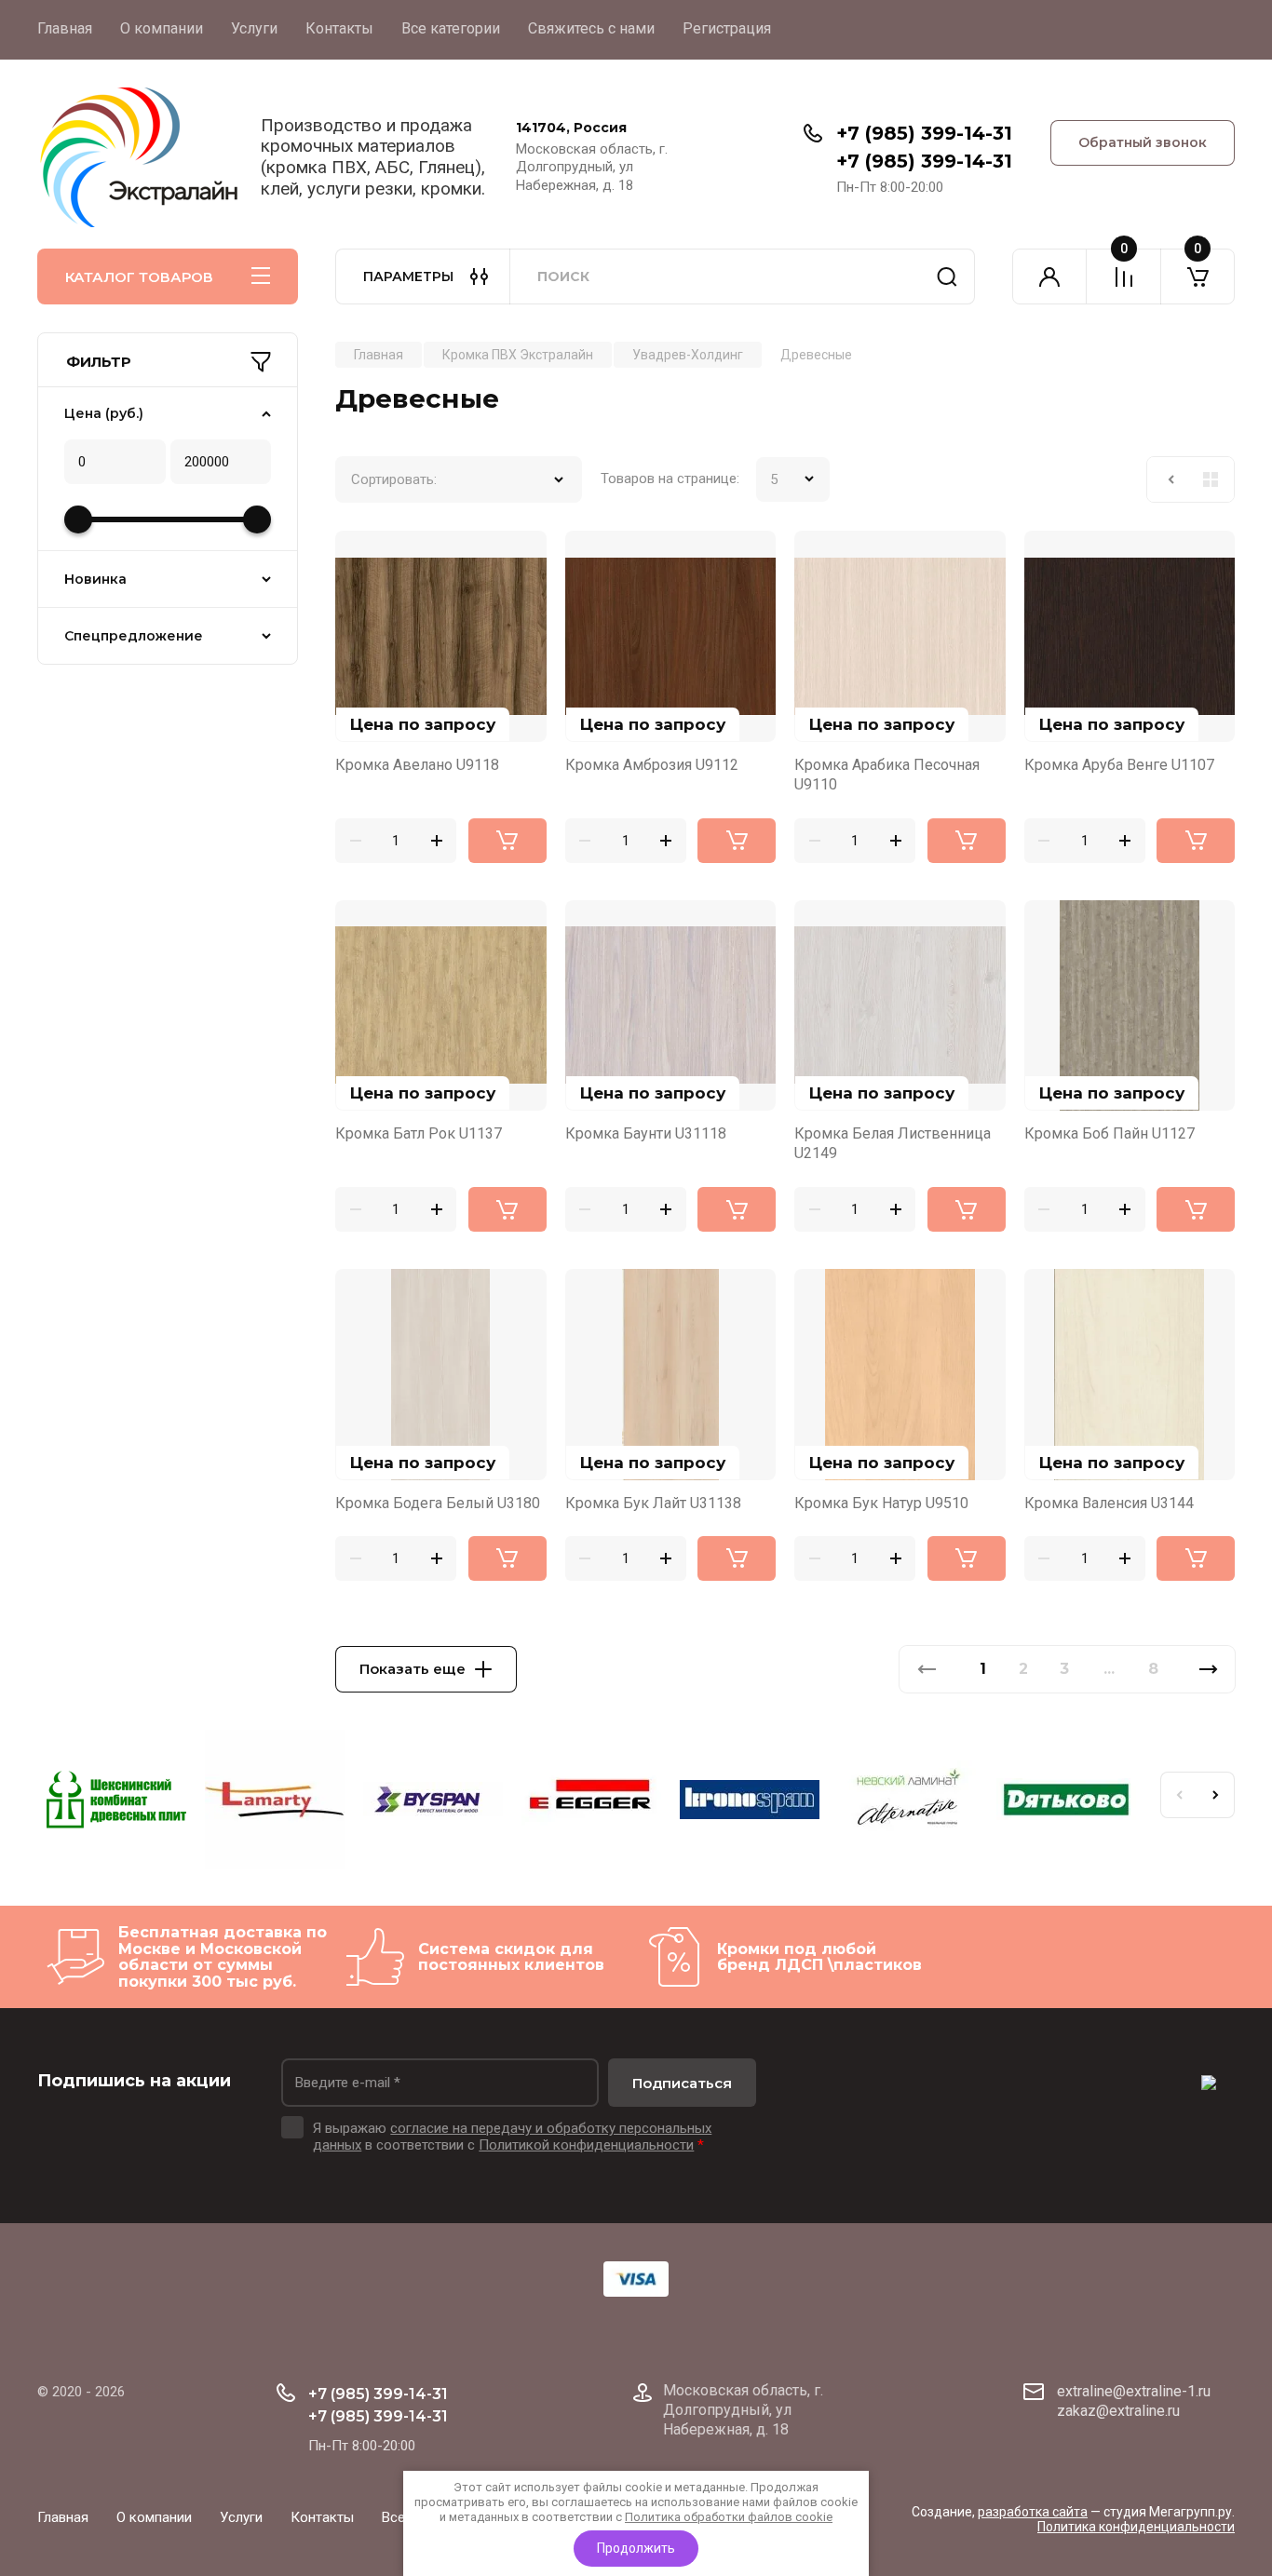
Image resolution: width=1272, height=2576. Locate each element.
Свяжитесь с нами (591, 28)
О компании (162, 28)
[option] (116, 1803)
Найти (947, 276)
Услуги (254, 28)
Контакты (339, 28)
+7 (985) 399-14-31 (924, 133)
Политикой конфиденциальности (586, 2145)
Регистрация (727, 28)
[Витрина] (1211, 479)
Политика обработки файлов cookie (729, 2517)
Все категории (451, 28)
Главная (65, 28)
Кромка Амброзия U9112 (652, 765)
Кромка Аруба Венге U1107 (1119, 765)
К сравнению (360, 556)
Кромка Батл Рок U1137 (419, 1133)
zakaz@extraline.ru (1118, 2411)
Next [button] (1216, 1795)
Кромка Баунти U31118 (646, 1133)
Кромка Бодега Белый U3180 (438, 1503)
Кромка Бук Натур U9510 (881, 1503)
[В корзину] (507, 841)
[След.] (1208, 1669)
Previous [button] (1179, 1795)
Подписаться (682, 2083)
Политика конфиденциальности (1136, 2527)
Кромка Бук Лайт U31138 (653, 1503)
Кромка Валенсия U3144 (1109, 1503)
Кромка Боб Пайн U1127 (1110, 1133)
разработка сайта (1033, 2512)
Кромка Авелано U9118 (417, 765)
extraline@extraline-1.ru (1134, 2391)
